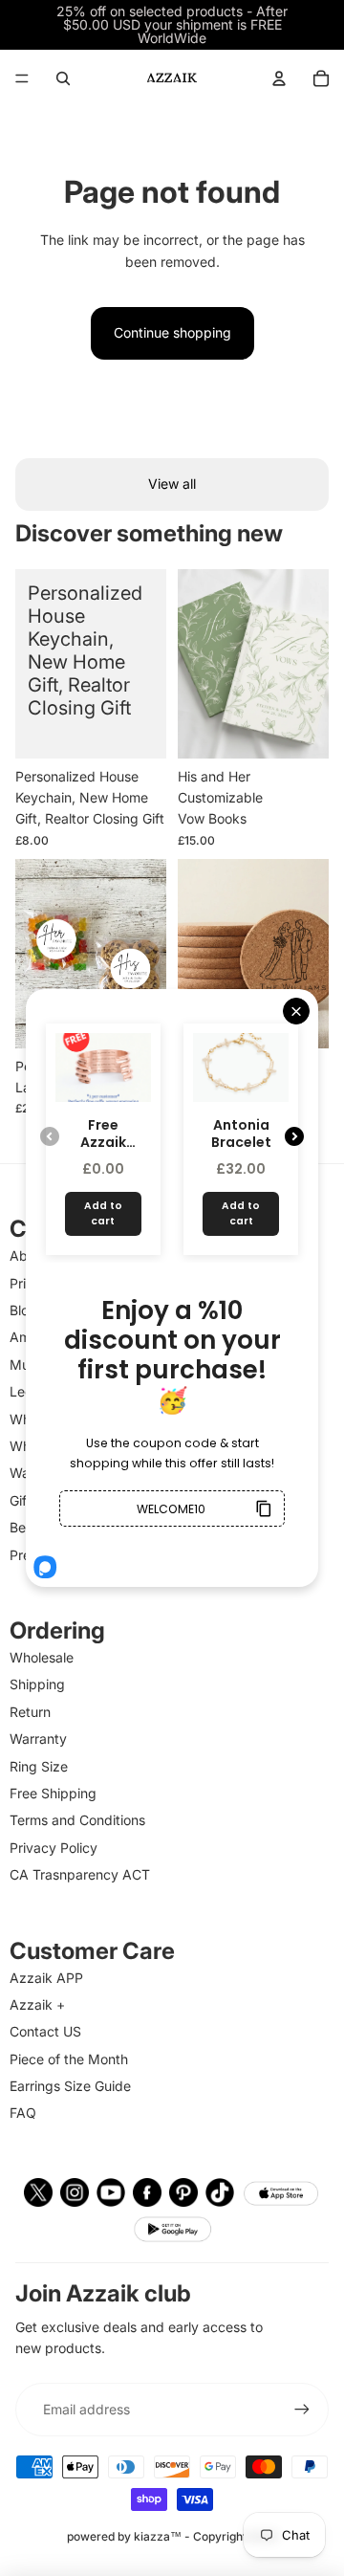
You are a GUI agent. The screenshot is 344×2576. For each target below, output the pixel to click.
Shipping (37, 1684)
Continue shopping (172, 332)
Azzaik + (37, 2004)
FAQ (23, 2113)
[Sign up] (302, 2410)
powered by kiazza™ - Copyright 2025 (172, 2536)
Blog (23, 1310)
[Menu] (22, 78)
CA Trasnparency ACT (80, 1874)
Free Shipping (53, 1793)
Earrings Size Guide (70, 2086)
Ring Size (39, 1766)
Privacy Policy (54, 1848)
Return (30, 1712)
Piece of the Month (69, 2059)
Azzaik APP (46, 1978)
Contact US (45, 2031)
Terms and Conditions (77, 1820)
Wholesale (42, 1657)
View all (172, 484)
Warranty (38, 1739)
